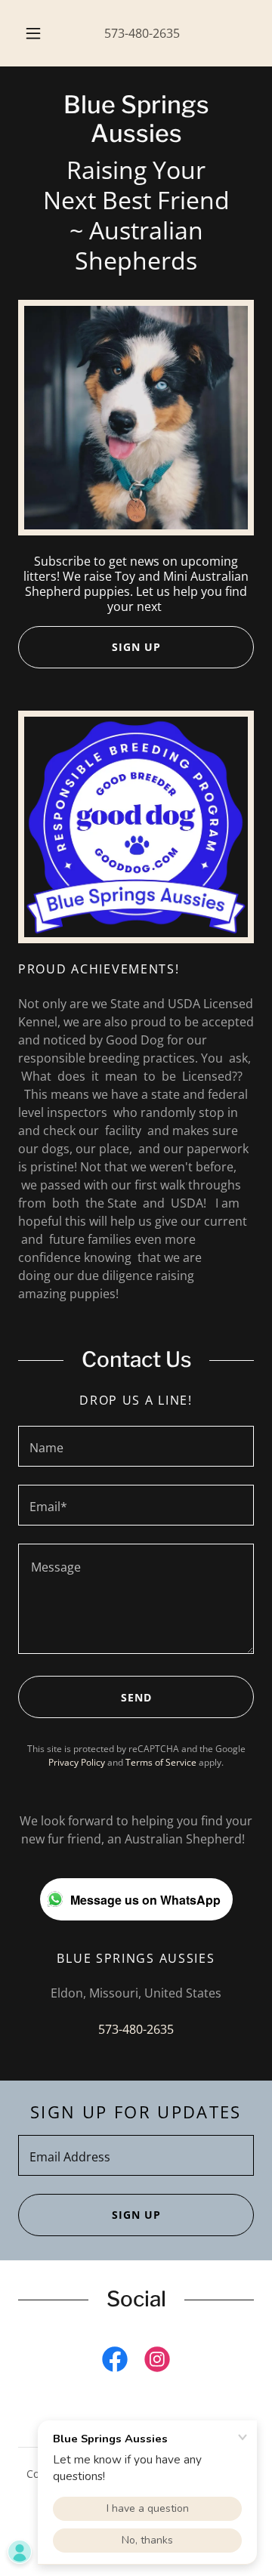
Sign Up (136, 647)
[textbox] (136, 1446)
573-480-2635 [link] (142, 33)
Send (136, 1697)
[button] (33, 33)
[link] (136, 120)
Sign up (136, 2215)
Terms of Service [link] (161, 1762)
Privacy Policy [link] (77, 1762)
